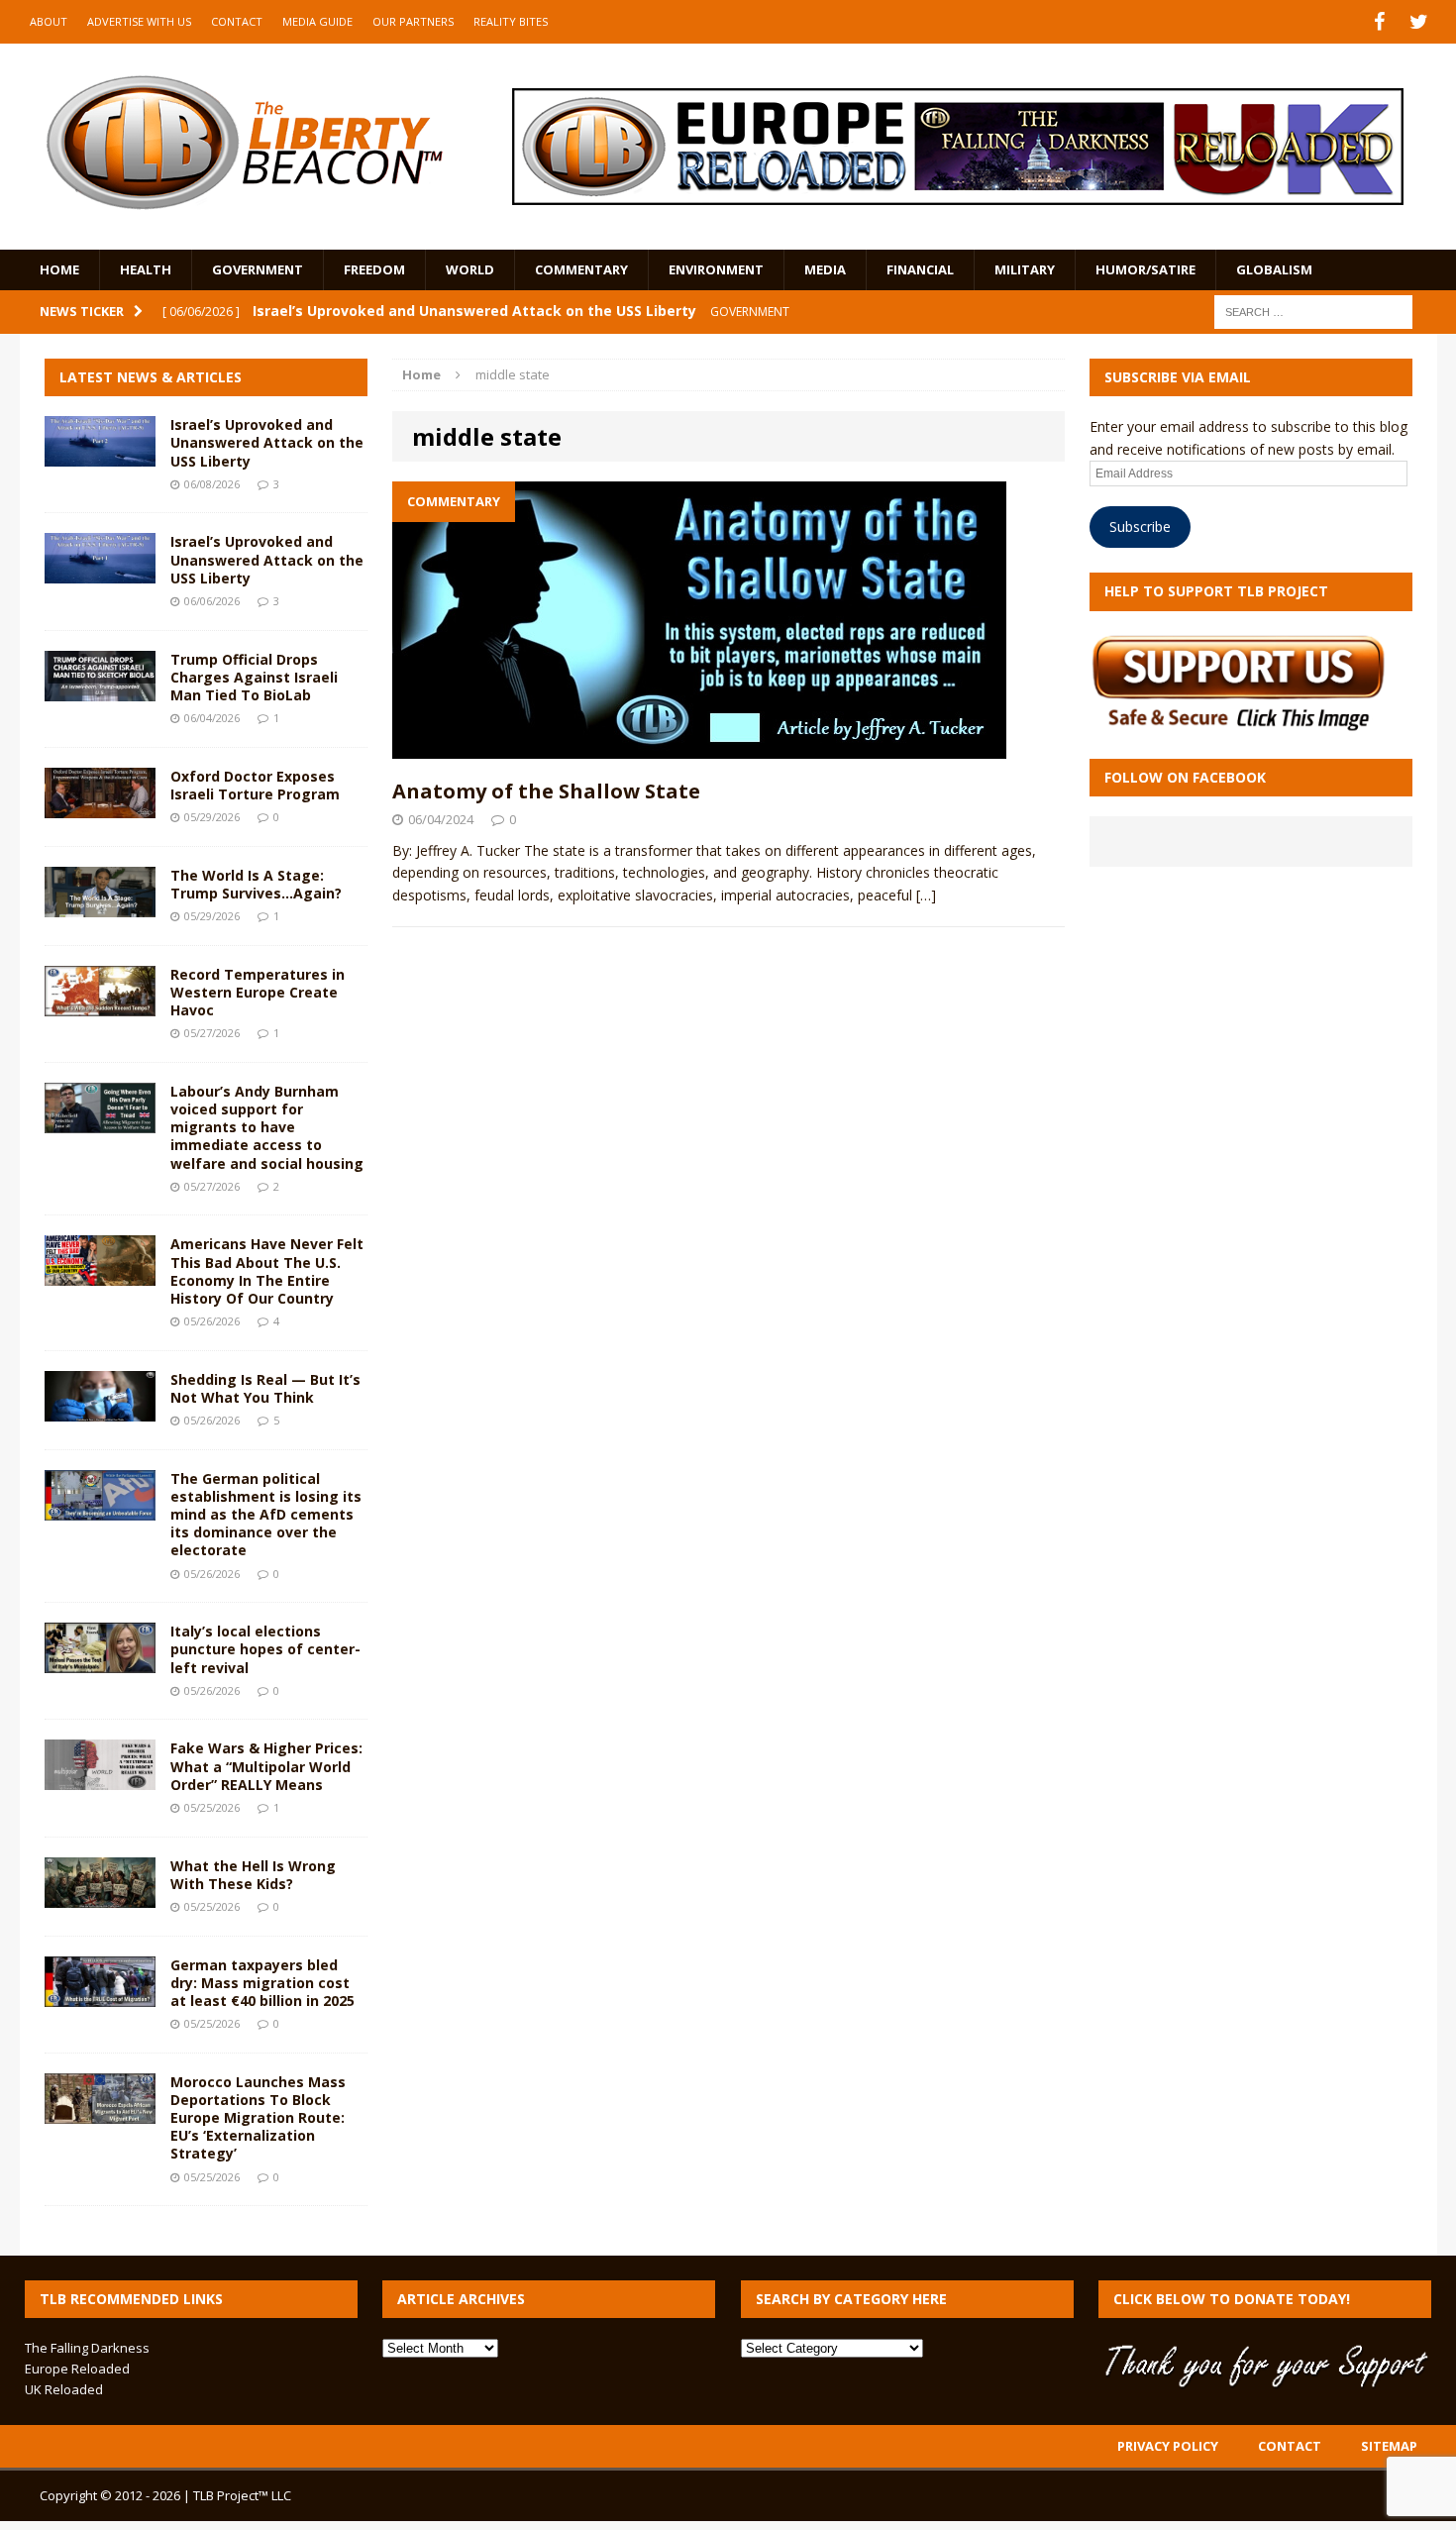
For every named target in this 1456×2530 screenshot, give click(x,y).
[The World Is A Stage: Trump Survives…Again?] (100, 905)
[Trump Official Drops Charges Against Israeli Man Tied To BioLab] (100, 689)
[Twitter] (1419, 22)
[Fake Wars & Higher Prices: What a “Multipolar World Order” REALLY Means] (100, 1779)
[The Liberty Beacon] (244, 143)
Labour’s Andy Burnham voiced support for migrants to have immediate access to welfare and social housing (267, 1127)
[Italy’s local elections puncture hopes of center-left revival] (100, 1662)
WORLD (470, 269)
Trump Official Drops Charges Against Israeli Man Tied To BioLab (254, 677)
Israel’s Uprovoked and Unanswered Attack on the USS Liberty (267, 442)
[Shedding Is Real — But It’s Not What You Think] (100, 1409)
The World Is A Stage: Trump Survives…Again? (256, 884)
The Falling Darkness (87, 2348)
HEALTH (146, 269)
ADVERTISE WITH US (139, 21)
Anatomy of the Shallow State (546, 791)
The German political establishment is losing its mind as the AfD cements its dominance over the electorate (266, 1515)
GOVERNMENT (258, 269)
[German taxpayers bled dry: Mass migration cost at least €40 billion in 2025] (100, 1995)
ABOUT (49, 21)
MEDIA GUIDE (317, 21)
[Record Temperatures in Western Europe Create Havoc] (100, 1004)
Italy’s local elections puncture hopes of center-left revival (265, 1649)
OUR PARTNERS (413, 21)
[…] (926, 895)
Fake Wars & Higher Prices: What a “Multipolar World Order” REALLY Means (266, 1766)
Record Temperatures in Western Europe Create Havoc (258, 992)
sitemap (1389, 2446)
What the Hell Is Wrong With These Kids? (253, 1875)
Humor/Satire (1145, 269)
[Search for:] (1313, 311)
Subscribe (1140, 527)
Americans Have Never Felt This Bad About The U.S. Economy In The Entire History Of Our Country (267, 1271)
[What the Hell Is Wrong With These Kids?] (100, 1896)
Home (59, 269)
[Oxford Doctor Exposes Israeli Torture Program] (100, 806)
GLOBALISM (1274, 269)
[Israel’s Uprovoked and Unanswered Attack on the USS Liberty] (100, 455)
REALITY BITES (511, 21)
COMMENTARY (581, 269)
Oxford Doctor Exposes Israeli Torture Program (255, 785)
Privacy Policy (1168, 2446)
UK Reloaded (64, 2389)
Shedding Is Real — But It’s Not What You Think (265, 1388)
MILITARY (1025, 269)
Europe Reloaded (77, 2369)
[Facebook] (1380, 22)
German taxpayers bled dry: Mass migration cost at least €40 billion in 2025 (262, 1983)
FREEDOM (374, 269)
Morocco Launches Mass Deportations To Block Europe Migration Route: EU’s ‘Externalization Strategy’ (258, 2118)
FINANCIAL (920, 269)
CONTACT (237, 21)
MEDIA (825, 269)
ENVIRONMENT (716, 269)
